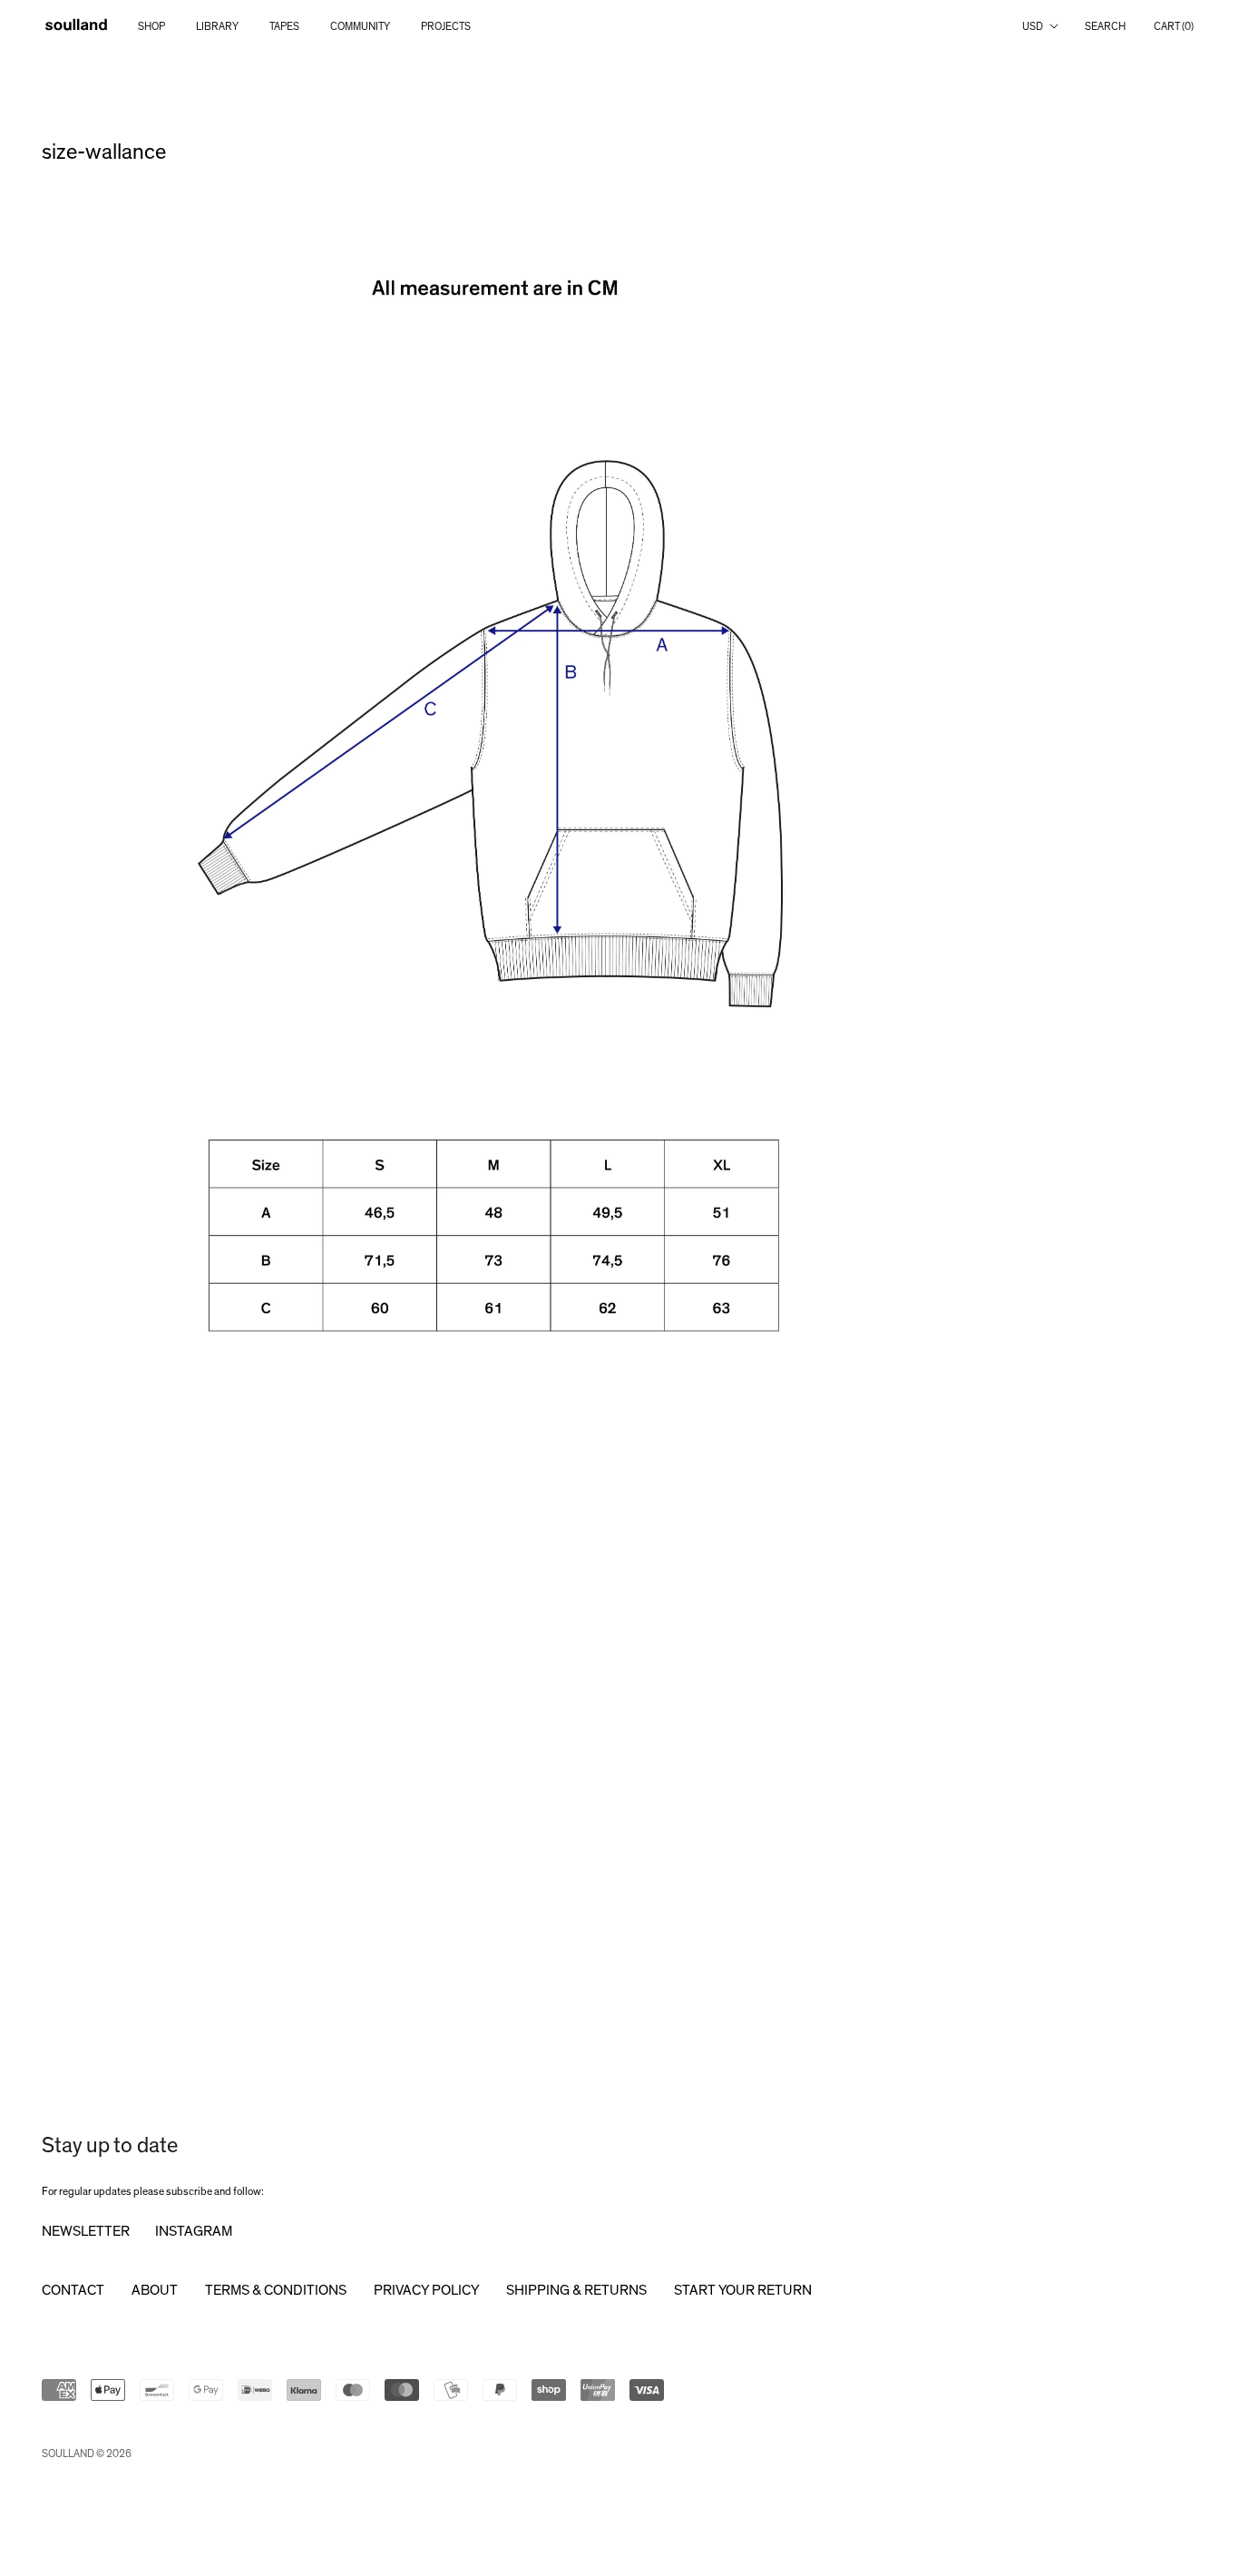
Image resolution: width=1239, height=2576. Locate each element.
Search (1105, 26)
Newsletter (86, 2231)
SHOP (151, 26)
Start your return (743, 2290)
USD (1033, 26)
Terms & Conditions (276, 2290)
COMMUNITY (360, 26)
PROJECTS (446, 26)
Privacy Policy (426, 2290)
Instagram (194, 2231)
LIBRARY (217, 26)
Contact (73, 2290)
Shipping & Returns (576, 2290)
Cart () (1174, 26)
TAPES (284, 26)
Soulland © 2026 (87, 2454)
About (155, 2290)
